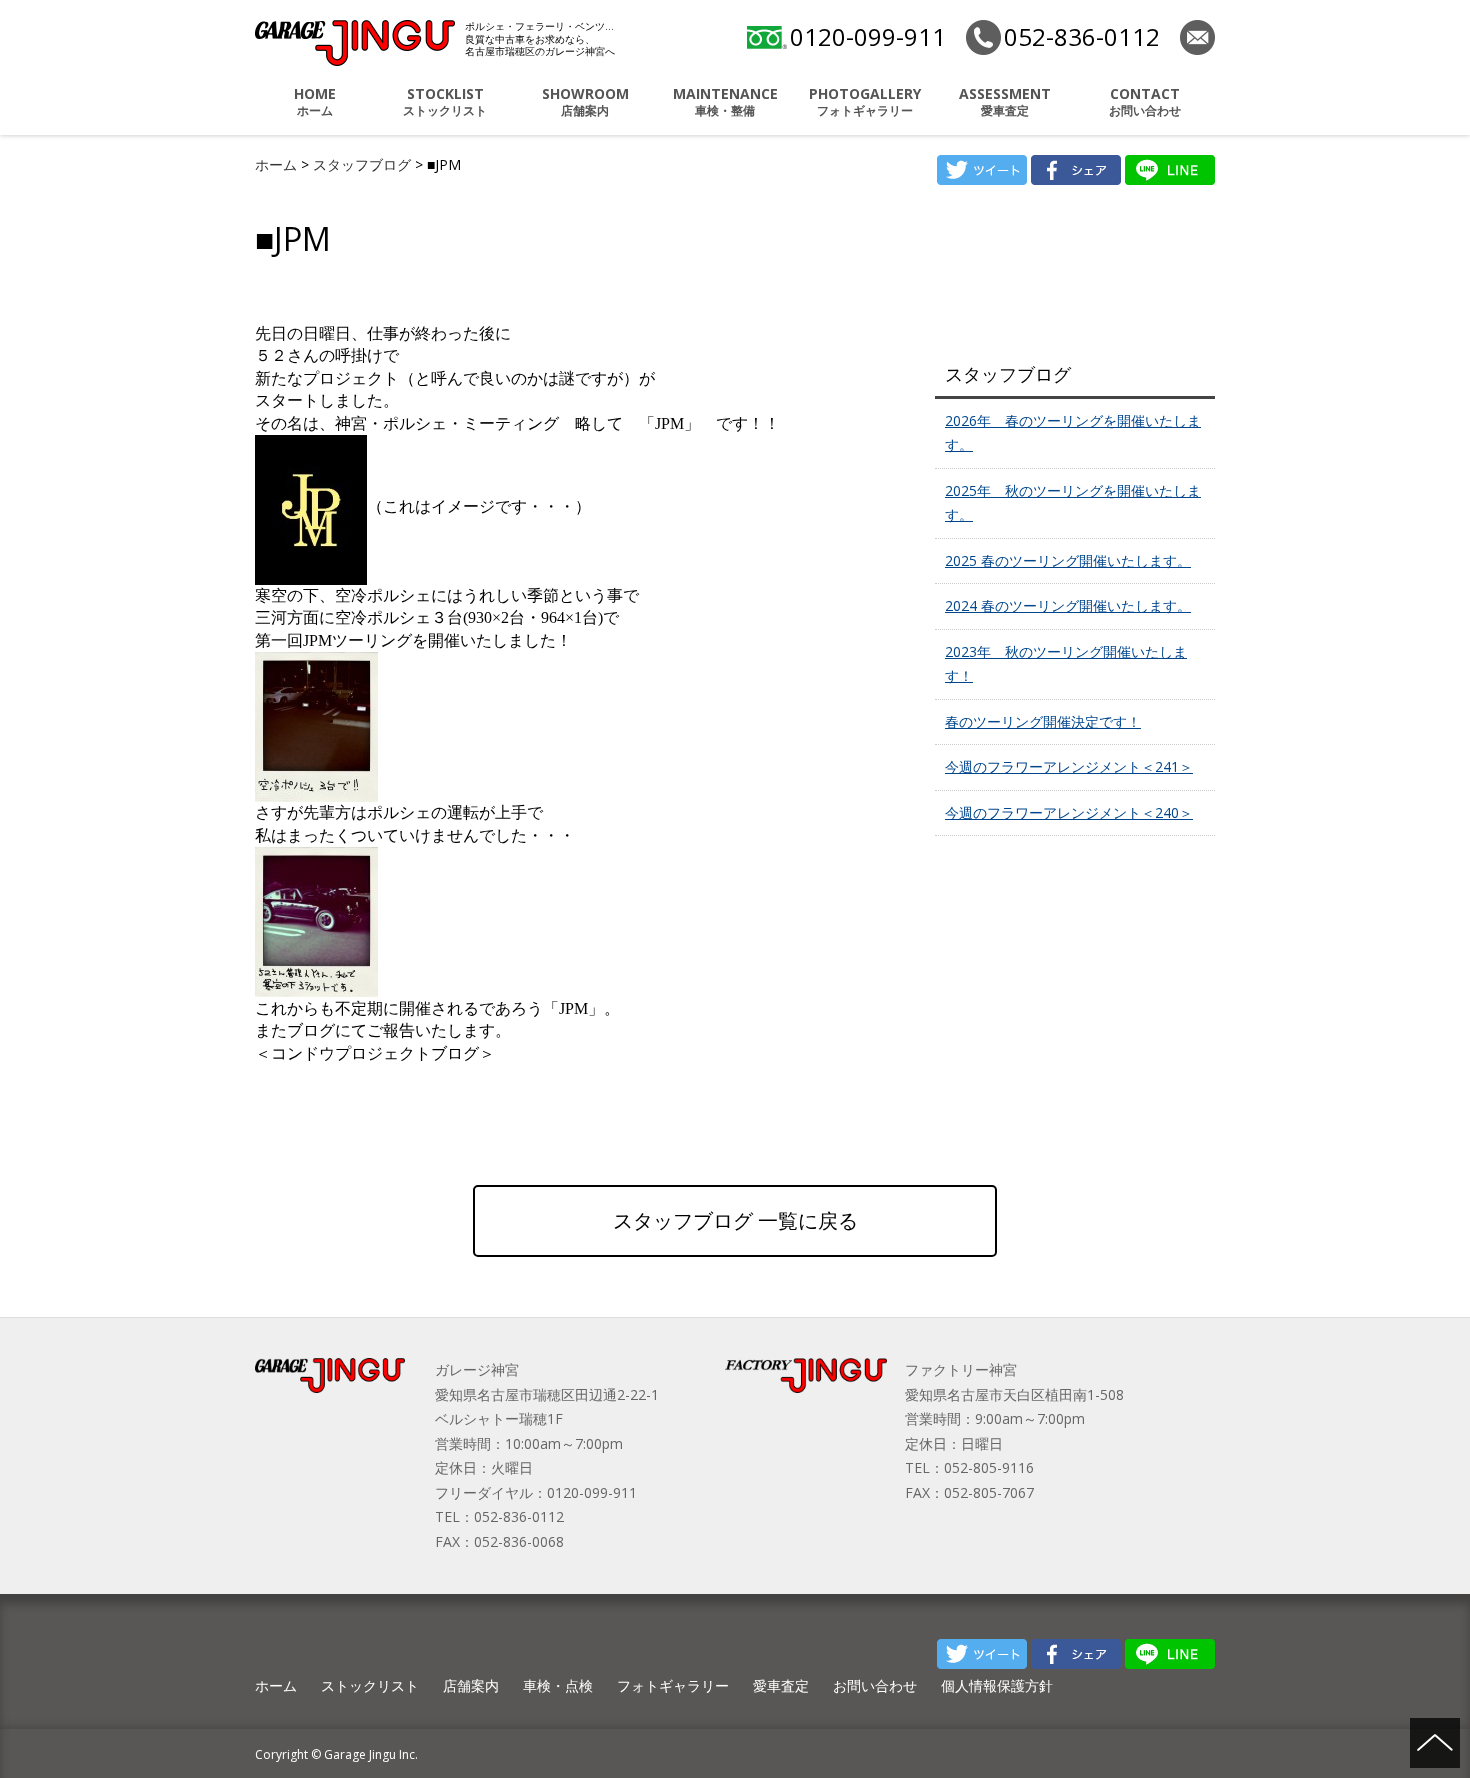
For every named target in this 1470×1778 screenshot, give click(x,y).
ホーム (315, 101)
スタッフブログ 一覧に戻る (735, 1220)
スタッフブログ (364, 164)
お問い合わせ (1145, 101)
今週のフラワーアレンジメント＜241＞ (1069, 766)
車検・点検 (558, 1685)
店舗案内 (585, 101)
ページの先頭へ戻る (1435, 1743)
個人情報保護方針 (997, 1685)
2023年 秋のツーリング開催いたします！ (1066, 664)
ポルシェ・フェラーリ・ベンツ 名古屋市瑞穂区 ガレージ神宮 (355, 43)
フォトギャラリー (865, 101)
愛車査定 (1005, 101)
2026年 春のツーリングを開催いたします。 (1073, 433)
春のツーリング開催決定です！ (1043, 721)
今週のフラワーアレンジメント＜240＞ (1069, 812)
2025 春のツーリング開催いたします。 (1068, 560)
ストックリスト (445, 101)
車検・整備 (725, 101)
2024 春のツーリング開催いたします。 (1068, 605)
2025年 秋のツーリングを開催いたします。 (1073, 503)
